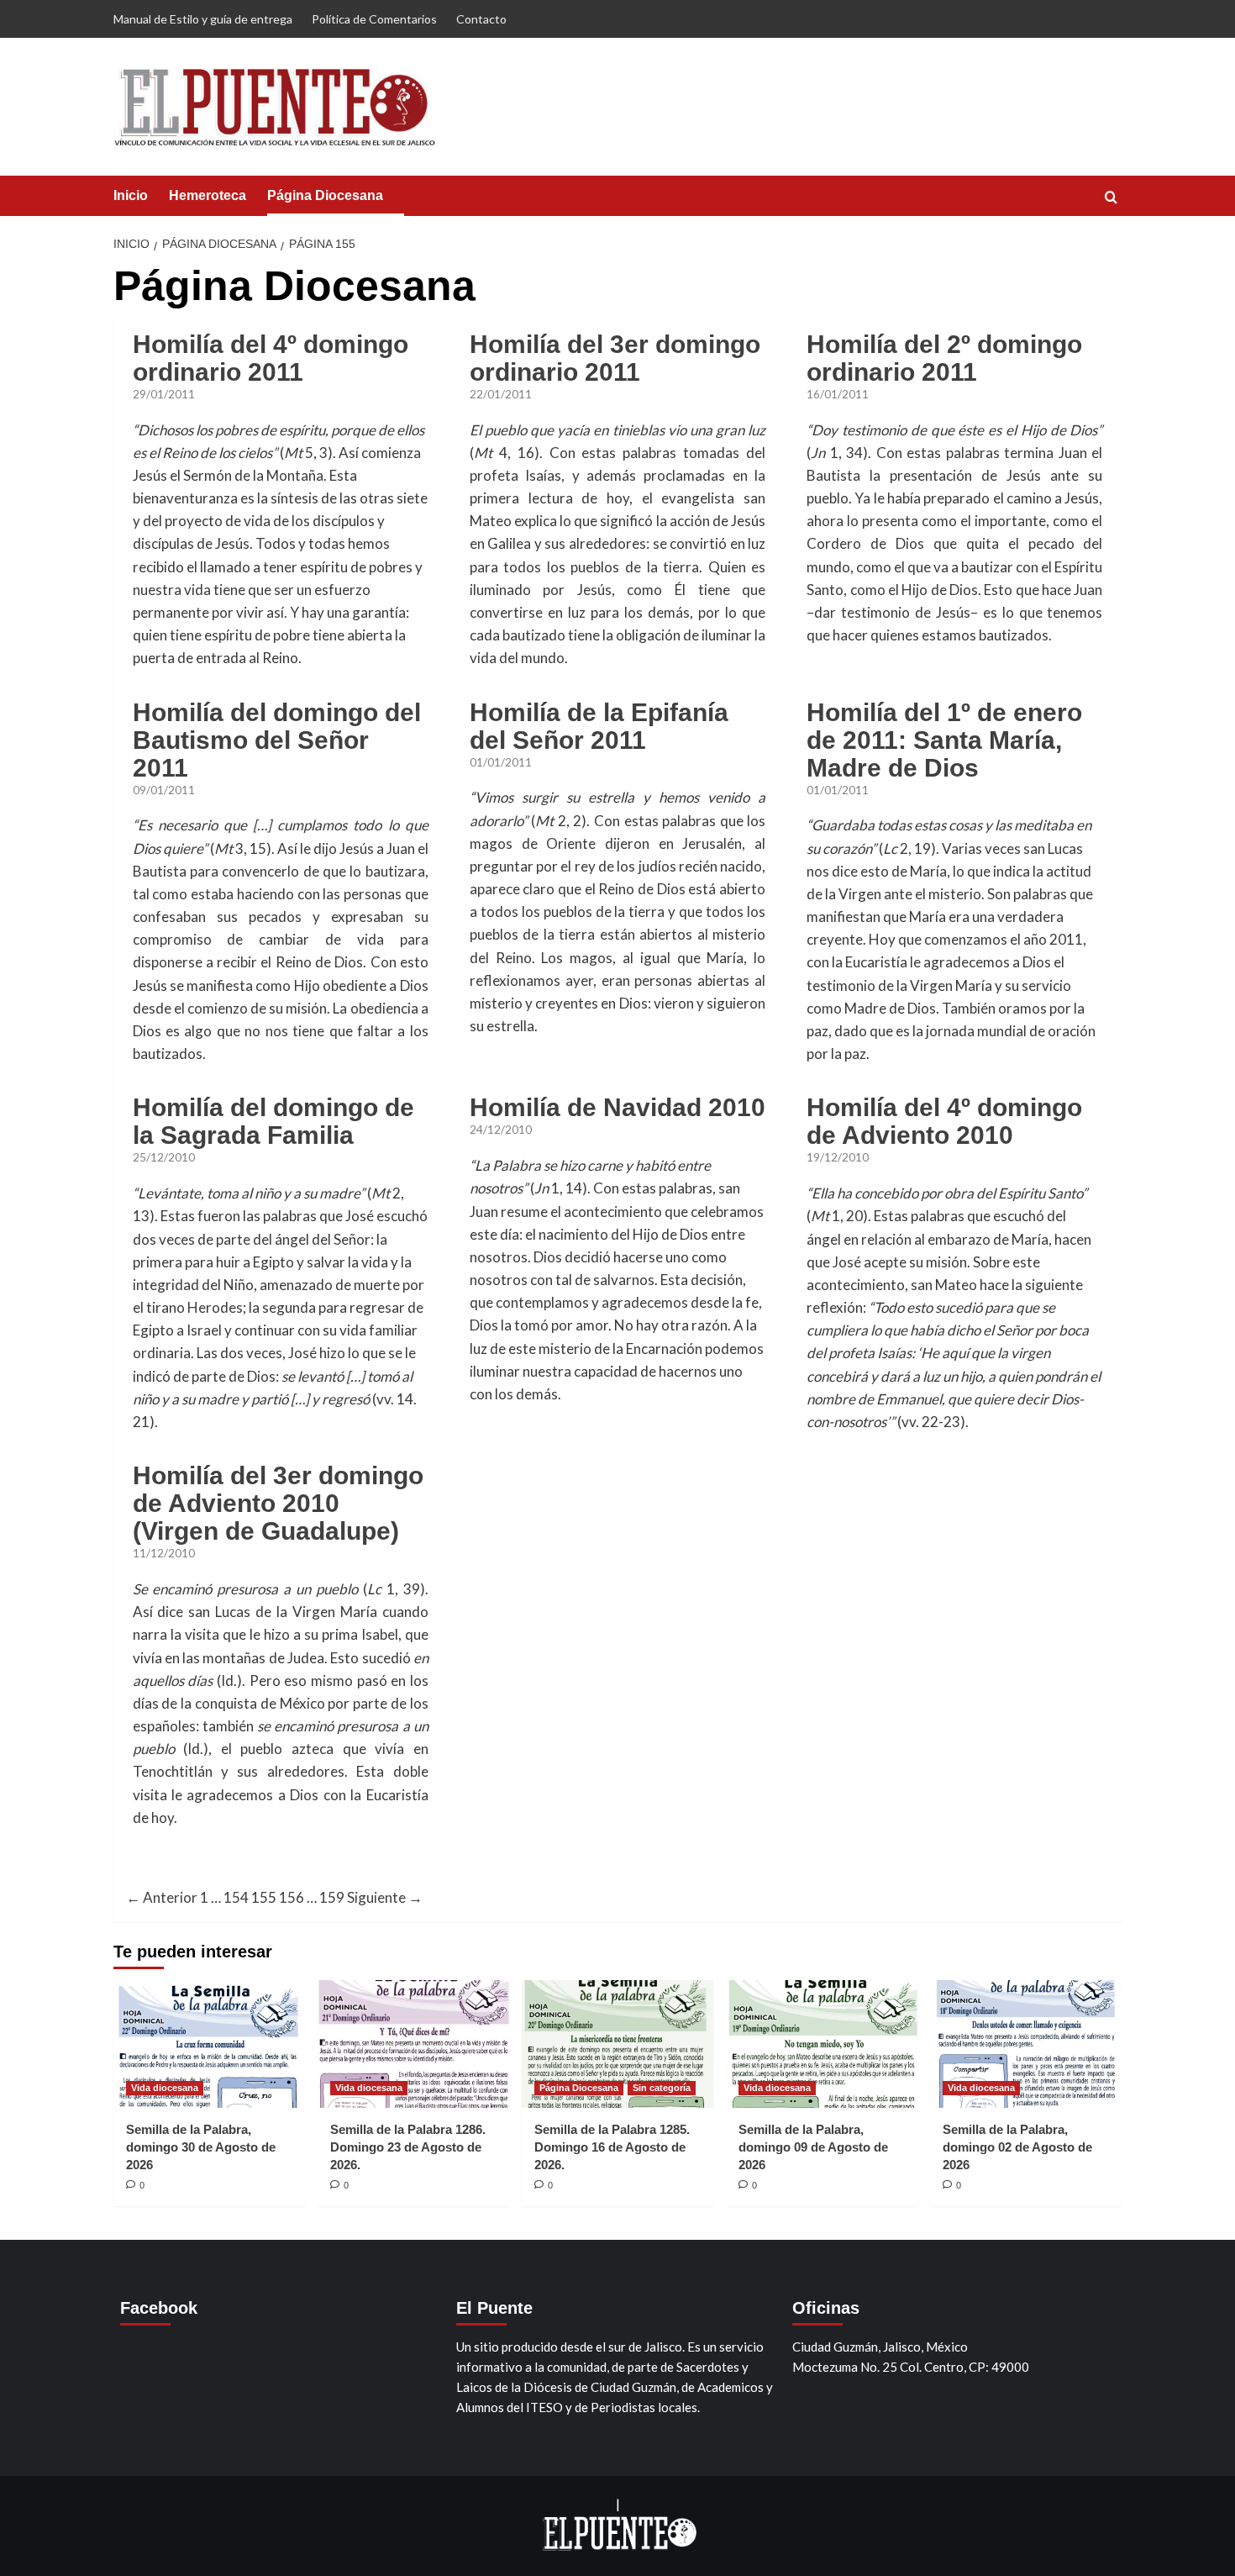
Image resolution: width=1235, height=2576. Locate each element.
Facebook (159, 2308)
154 (236, 1897)
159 (332, 1897)
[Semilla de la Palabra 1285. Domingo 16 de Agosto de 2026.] (617, 2044)
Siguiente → (385, 1897)
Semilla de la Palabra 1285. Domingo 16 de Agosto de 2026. (612, 2147)
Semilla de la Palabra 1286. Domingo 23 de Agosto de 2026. (408, 2147)
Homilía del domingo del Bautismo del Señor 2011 (277, 740)
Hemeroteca (208, 195)
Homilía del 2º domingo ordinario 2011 (944, 358)
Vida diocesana (165, 2088)
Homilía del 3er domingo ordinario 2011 (615, 358)
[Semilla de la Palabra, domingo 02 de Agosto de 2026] (1026, 2044)
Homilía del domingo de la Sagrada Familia (273, 1121)
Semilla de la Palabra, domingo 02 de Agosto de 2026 (1017, 2147)
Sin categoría (662, 2088)
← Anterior (162, 1897)
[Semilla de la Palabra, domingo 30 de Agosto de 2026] (209, 2044)
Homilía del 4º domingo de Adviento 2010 (944, 1121)
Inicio (131, 195)
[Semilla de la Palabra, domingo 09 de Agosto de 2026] (822, 2044)
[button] (1111, 197)
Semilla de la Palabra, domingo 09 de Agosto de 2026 (813, 2147)
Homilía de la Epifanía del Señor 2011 (599, 726)
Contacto (481, 19)
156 (292, 1897)
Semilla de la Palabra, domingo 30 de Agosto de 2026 (201, 2147)
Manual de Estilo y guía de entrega (203, 19)
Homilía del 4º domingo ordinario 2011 (271, 358)
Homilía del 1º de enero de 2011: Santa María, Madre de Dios (944, 740)
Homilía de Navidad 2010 (617, 1107)
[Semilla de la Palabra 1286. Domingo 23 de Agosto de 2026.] (413, 2044)
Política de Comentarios (374, 19)
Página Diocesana (325, 195)
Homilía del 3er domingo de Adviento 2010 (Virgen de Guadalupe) (278, 1503)
